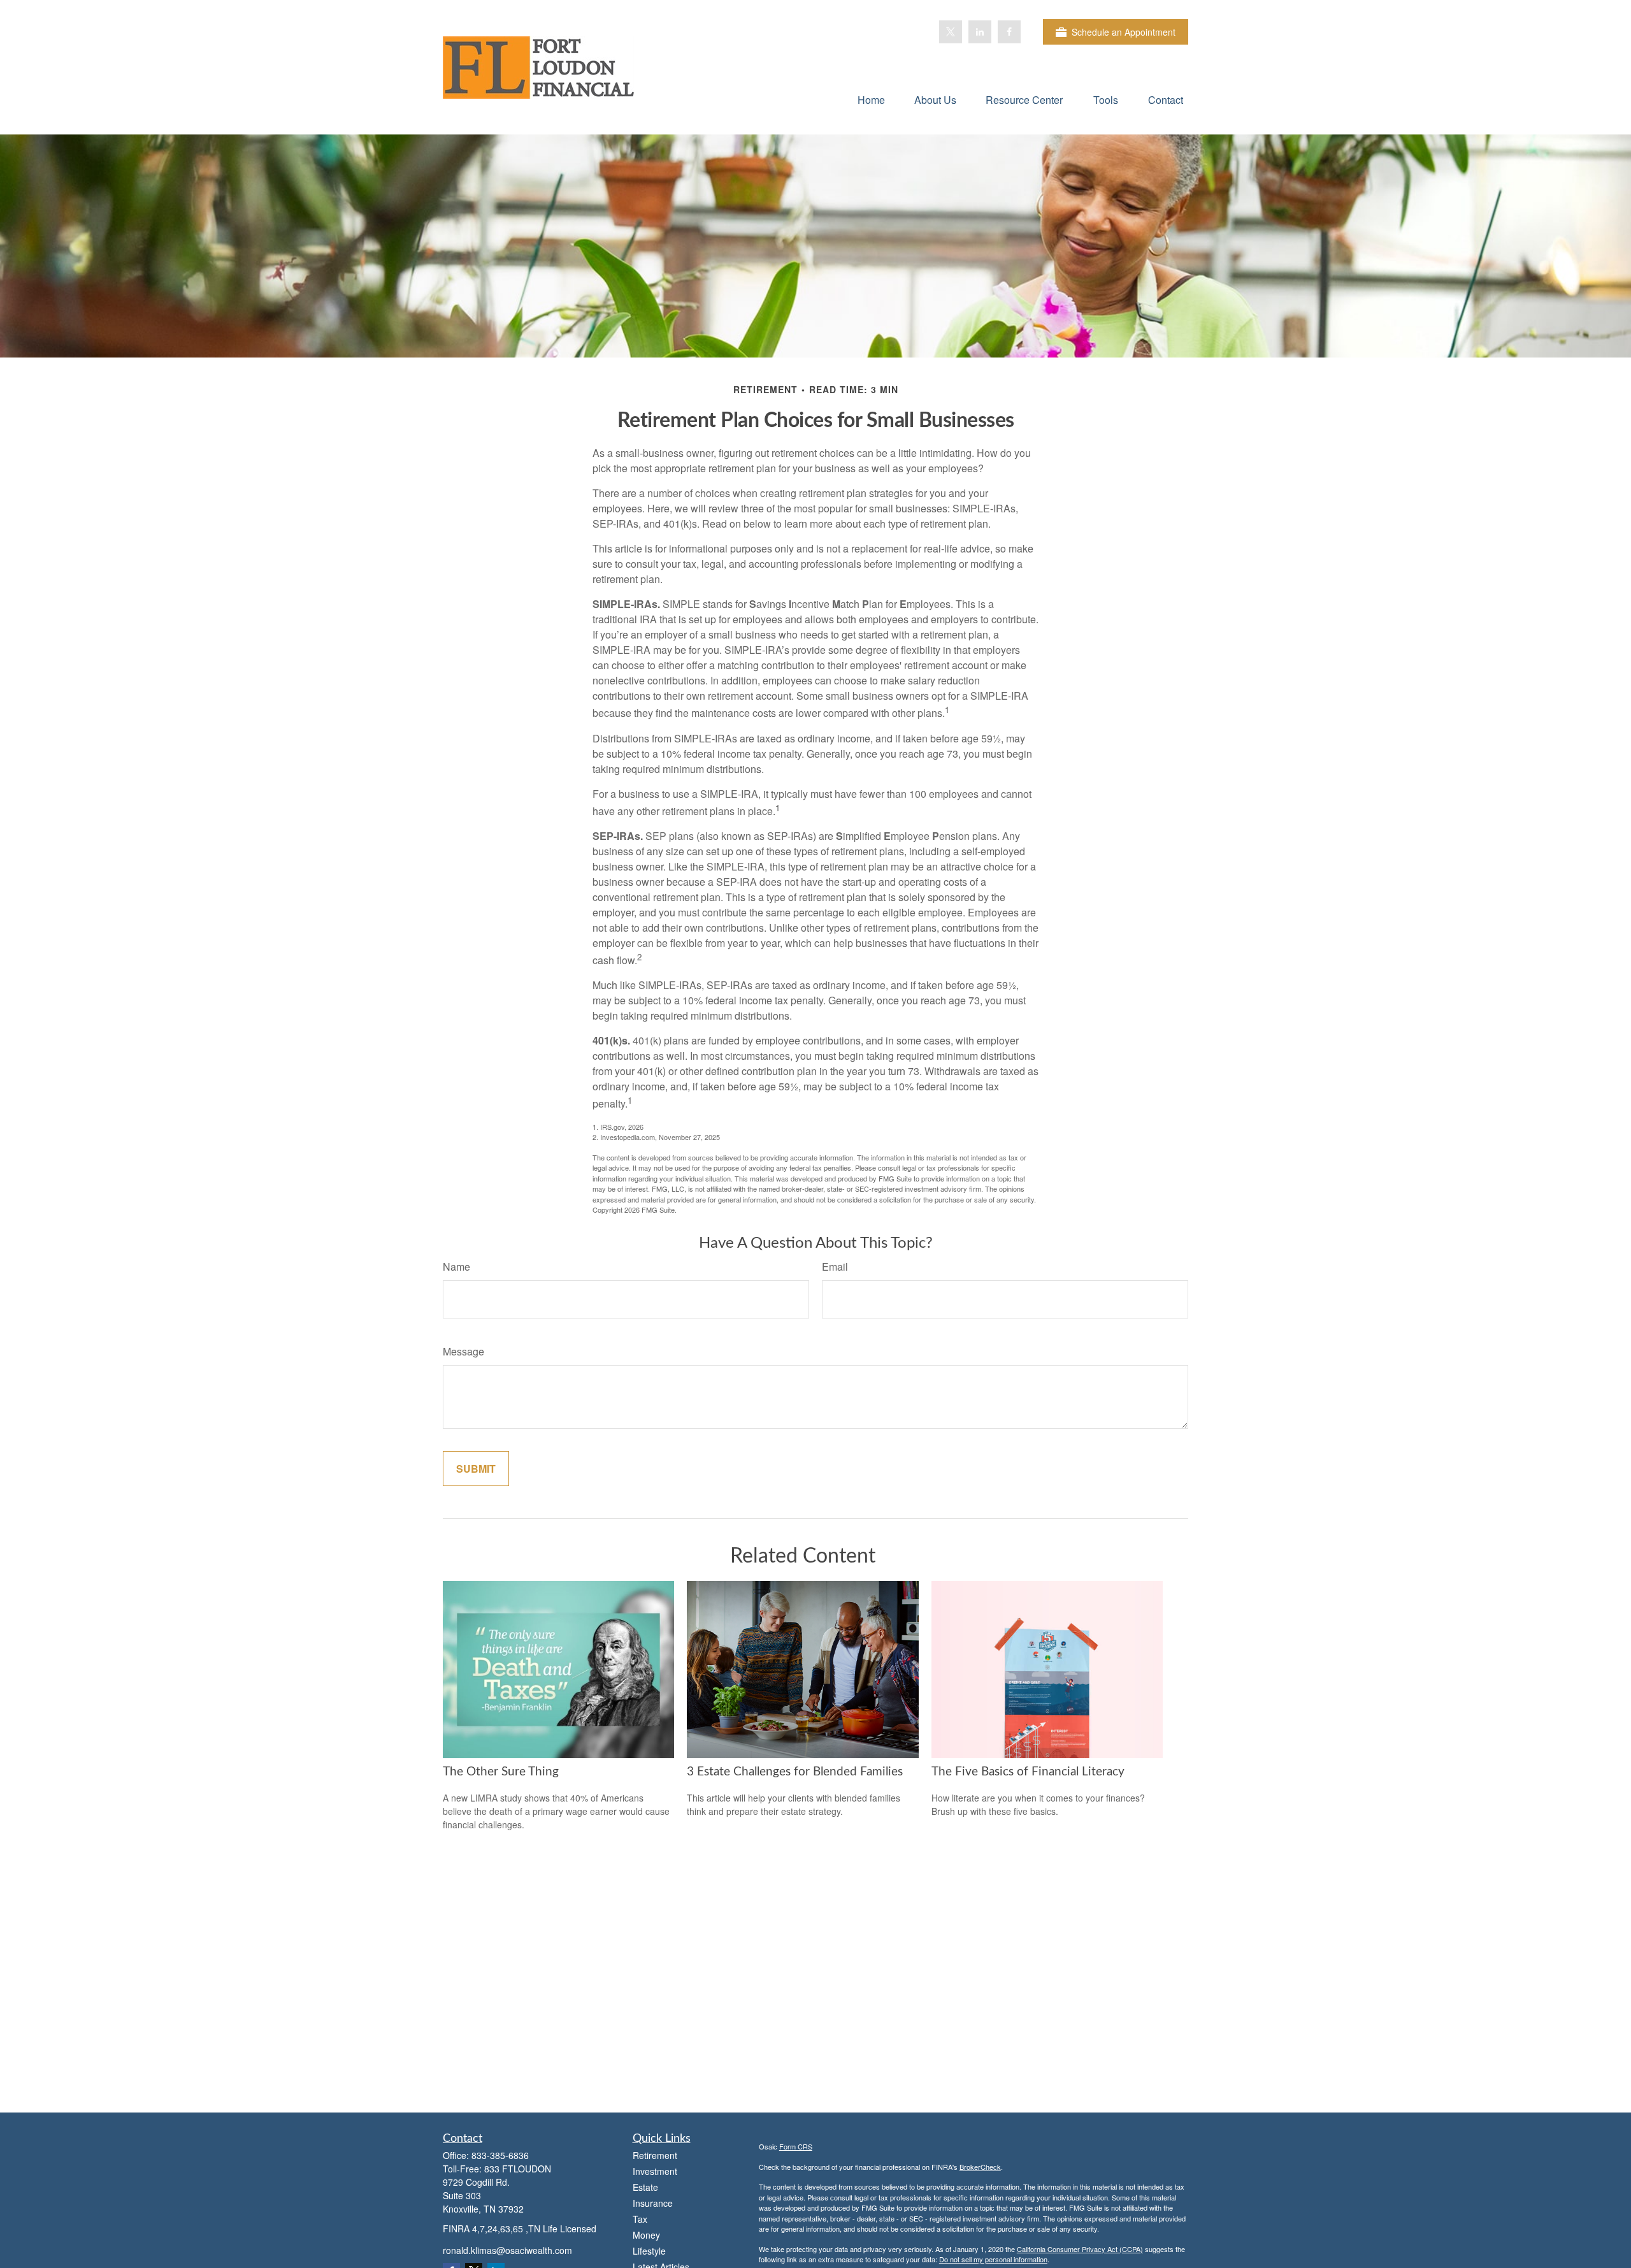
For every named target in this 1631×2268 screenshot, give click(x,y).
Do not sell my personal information (993, 2259)
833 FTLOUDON (518, 2169)
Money (646, 2235)
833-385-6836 (500, 2155)
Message (463, 1351)
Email (835, 1267)
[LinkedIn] (980, 32)
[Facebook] (1009, 32)
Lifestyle (649, 2251)
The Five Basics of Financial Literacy (1028, 1772)
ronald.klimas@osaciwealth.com (507, 2250)
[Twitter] (951, 32)
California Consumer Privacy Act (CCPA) (1080, 2249)
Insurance (653, 2203)
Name (456, 1267)
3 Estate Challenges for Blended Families (795, 1772)
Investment (655, 2171)
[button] (871, 99)
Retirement (655, 2155)
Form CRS (796, 2146)
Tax (640, 2219)
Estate (645, 2187)
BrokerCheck (980, 2167)
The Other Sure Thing (501, 1772)
